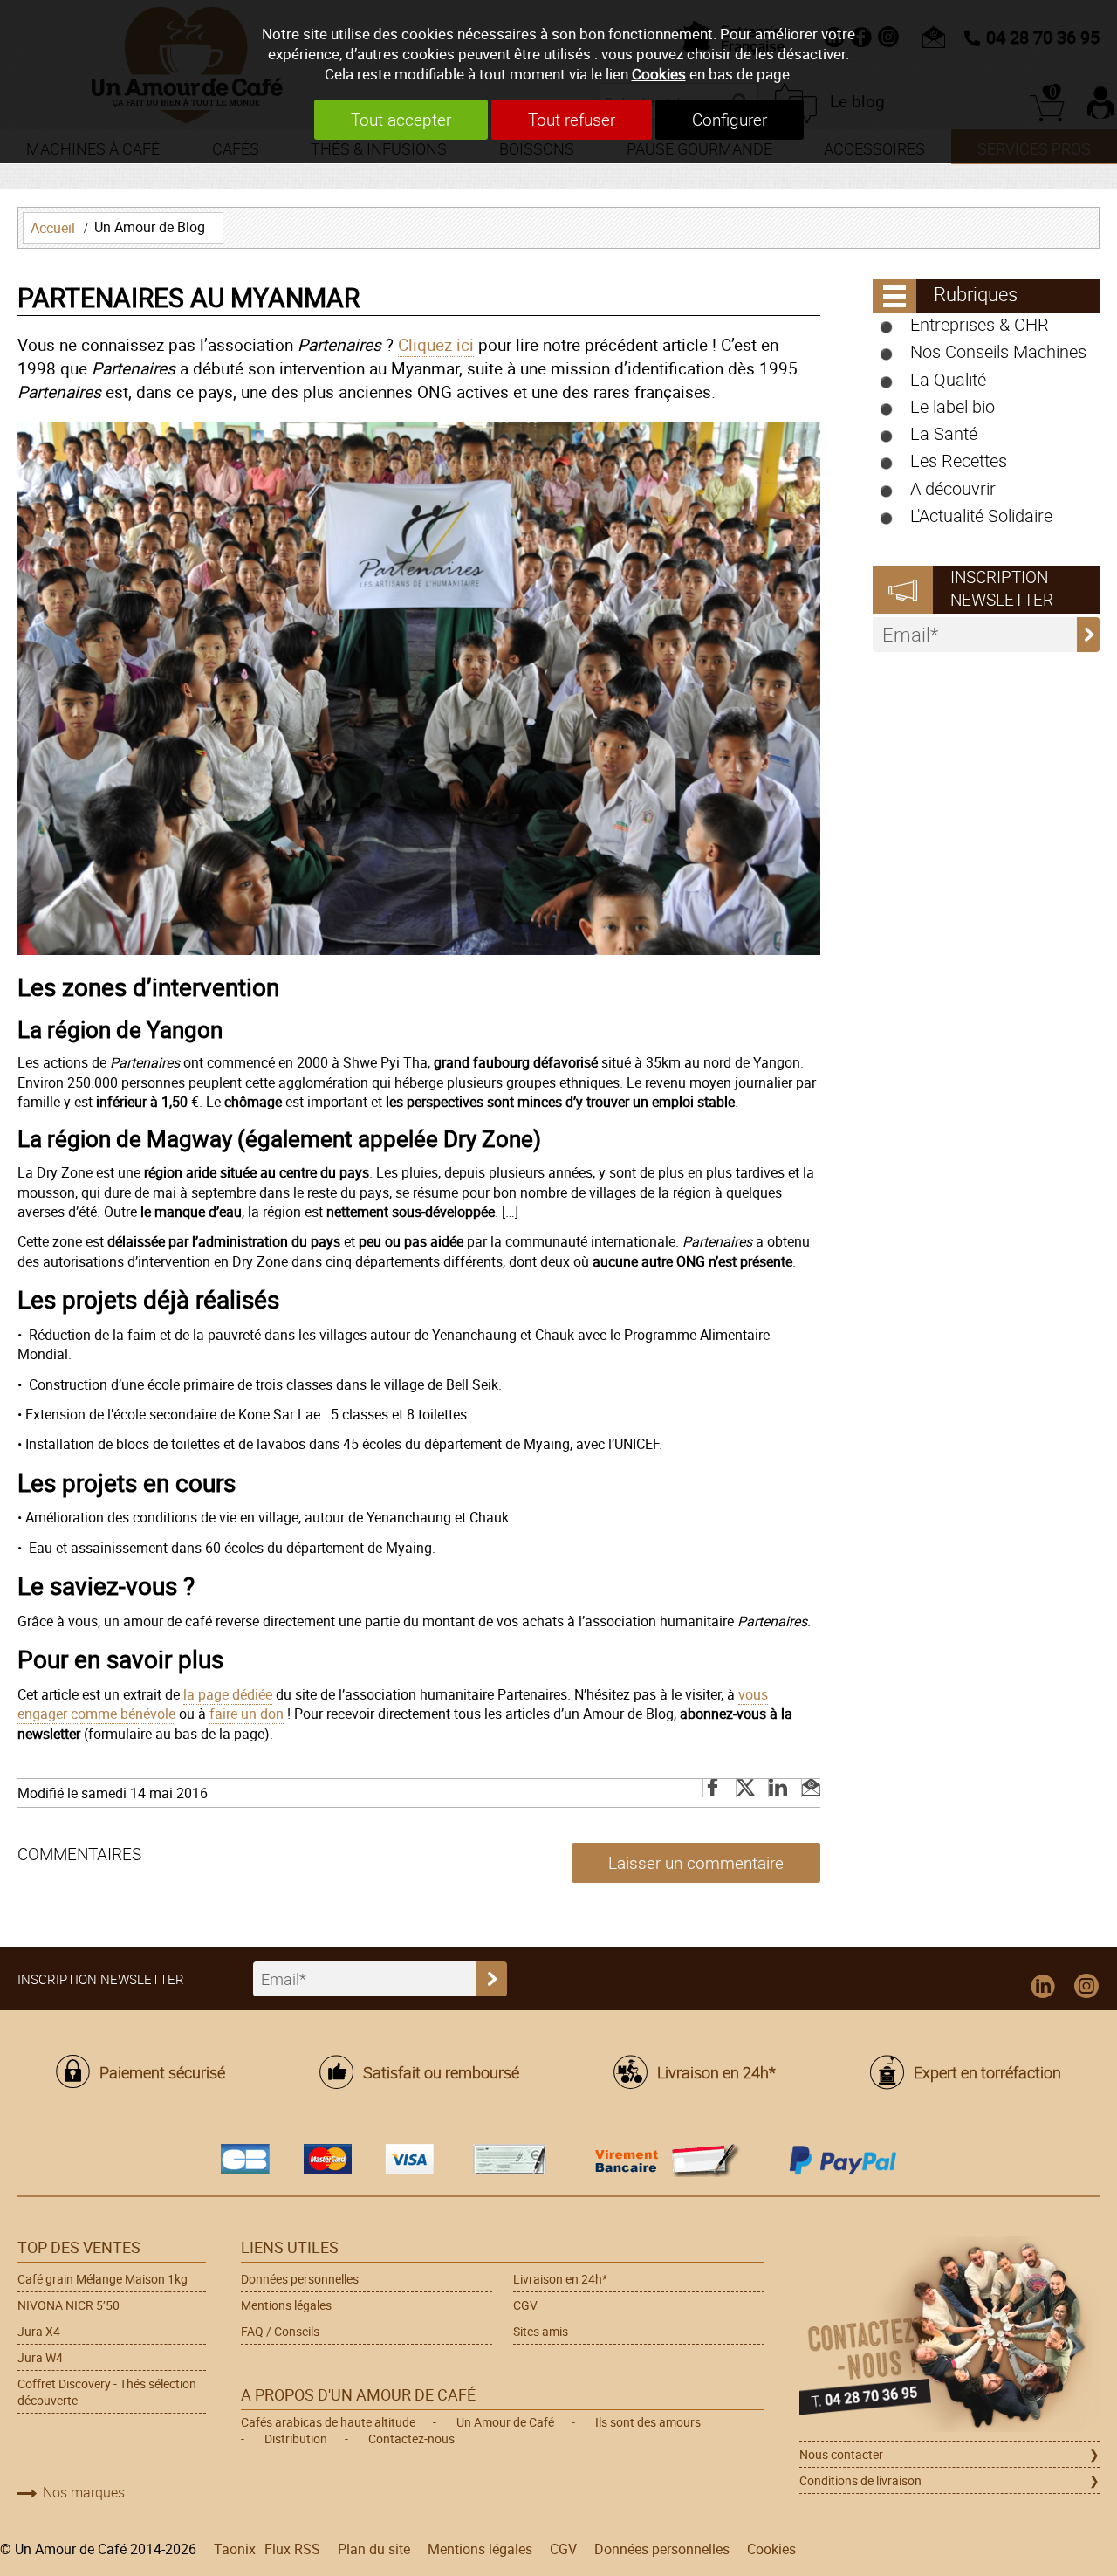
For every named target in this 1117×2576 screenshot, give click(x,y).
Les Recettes (959, 460)
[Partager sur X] (747, 1788)
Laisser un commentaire (696, 1863)
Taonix (235, 2549)
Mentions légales (286, 2305)
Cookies (659, 74)
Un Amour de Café (505, 2422)
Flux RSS (292, 2549)
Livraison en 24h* (716, 2072)
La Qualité (948, 379)
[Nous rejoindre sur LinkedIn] (1043, 1987)
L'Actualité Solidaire (981, 515)
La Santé (944, 433)
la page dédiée (228, 1694)
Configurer (730, 120)
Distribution (296, 2439)
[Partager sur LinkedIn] (779, 1788)
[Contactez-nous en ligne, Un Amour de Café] (949, 2337)
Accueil (53, 228)
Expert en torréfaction (987, 2072)
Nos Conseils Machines (998, 351)
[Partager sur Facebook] (714, 1788)
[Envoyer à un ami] (811, 1788)
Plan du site (374, 2549)
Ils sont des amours (648, 2422)
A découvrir (953, 488)
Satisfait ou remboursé (441, 2072)
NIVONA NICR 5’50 (69, 2305)
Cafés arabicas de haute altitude (328, 2422)
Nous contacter (841, 2454)
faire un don (247, 1714)
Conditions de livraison (860, 2480)
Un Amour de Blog (150, 227)
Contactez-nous (411, 2439)
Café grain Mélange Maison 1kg (103, 2279)
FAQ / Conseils (280, 2331)
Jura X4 (39, 2331)
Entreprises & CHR (980, 324)
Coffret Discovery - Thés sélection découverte (107, 2392)
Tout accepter (401, 120)
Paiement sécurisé (162, 2072)
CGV (525, 2305)
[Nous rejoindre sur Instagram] (1086, 1987)
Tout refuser (572, 120)
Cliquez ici (436, 345)
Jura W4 (40, 2357)
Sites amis (541, 2331)
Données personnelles (300, 2279)
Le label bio (953, 406)
